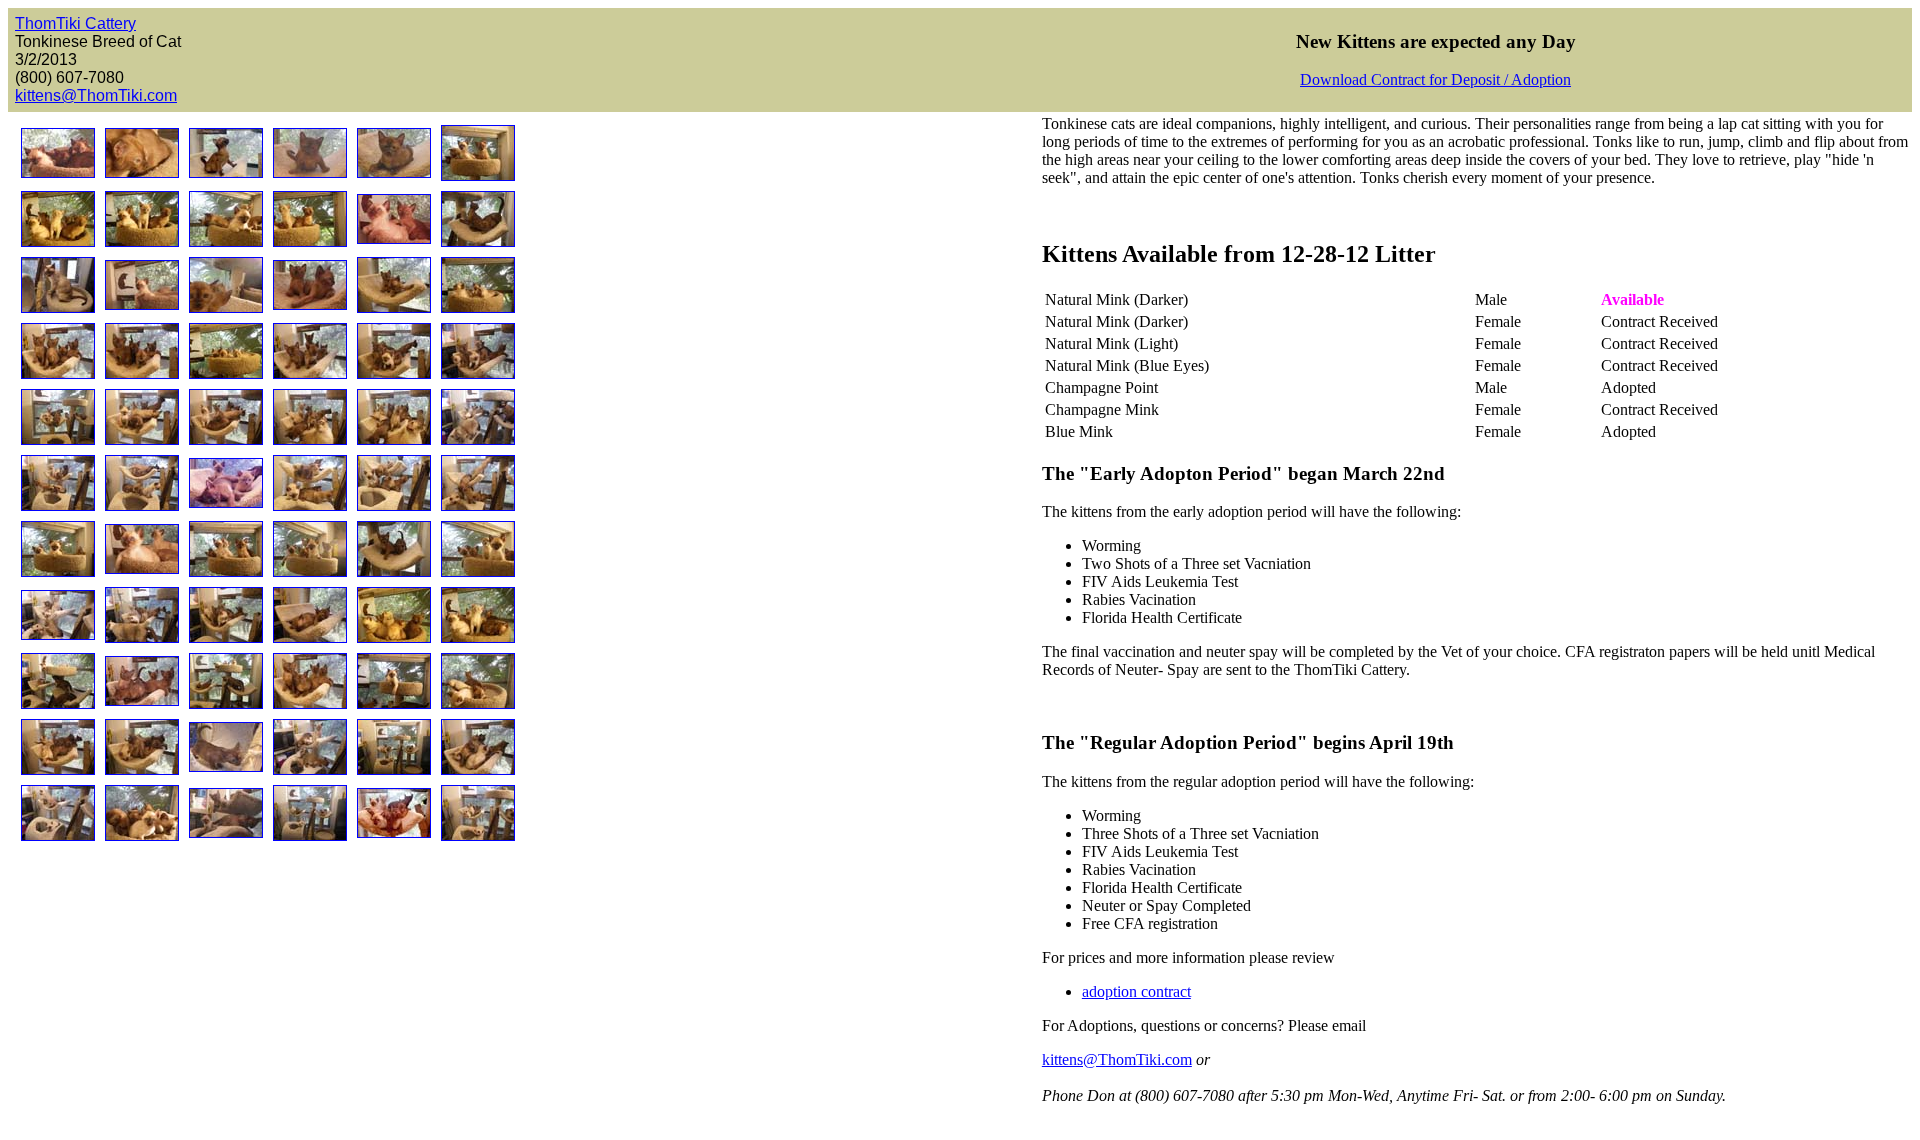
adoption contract (1136, 991)
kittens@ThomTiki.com (96, 95)
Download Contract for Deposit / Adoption (1435, 79)
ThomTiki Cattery (75, 23)
